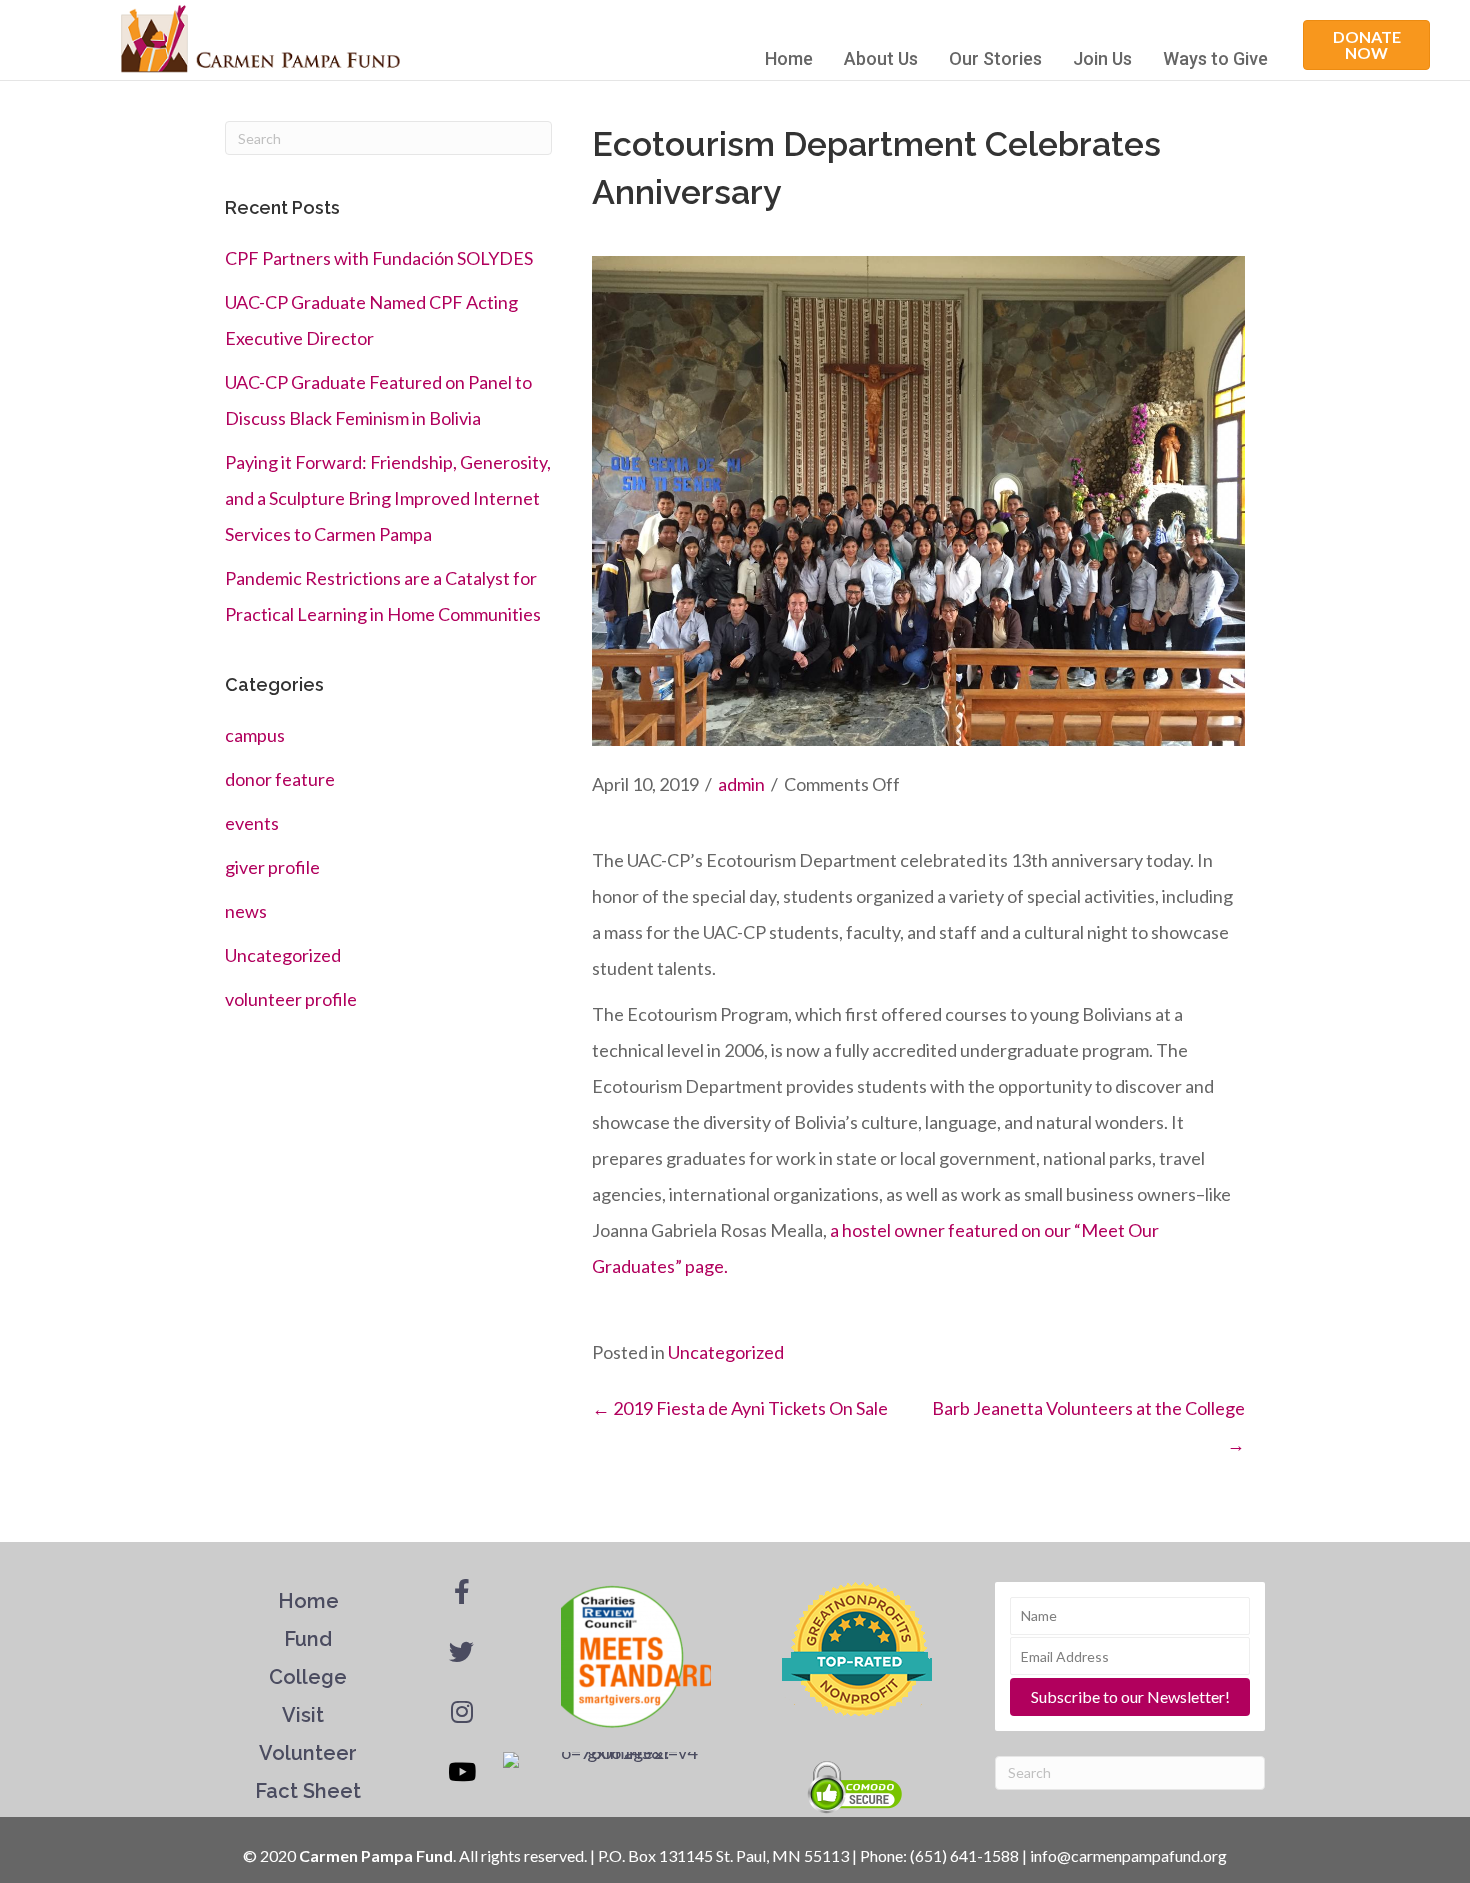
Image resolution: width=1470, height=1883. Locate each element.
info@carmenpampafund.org (1128, 1855)
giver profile (272, 867)
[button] (1366, 45)
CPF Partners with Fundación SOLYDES (379, 258)
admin (741, 784)
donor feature (280, 779)
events (252, 823)
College (308, 1677)
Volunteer (308, 1753)
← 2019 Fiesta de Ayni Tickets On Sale (740, 1408)
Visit (305, 1715)
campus (255, 735)
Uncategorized (283, 955)
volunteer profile (291, 999)
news (246, 911)
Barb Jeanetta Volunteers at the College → (1088, 1426)
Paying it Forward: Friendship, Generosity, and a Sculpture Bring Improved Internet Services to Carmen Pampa (388, 498)
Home (789, 58)
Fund (308, 1639)
